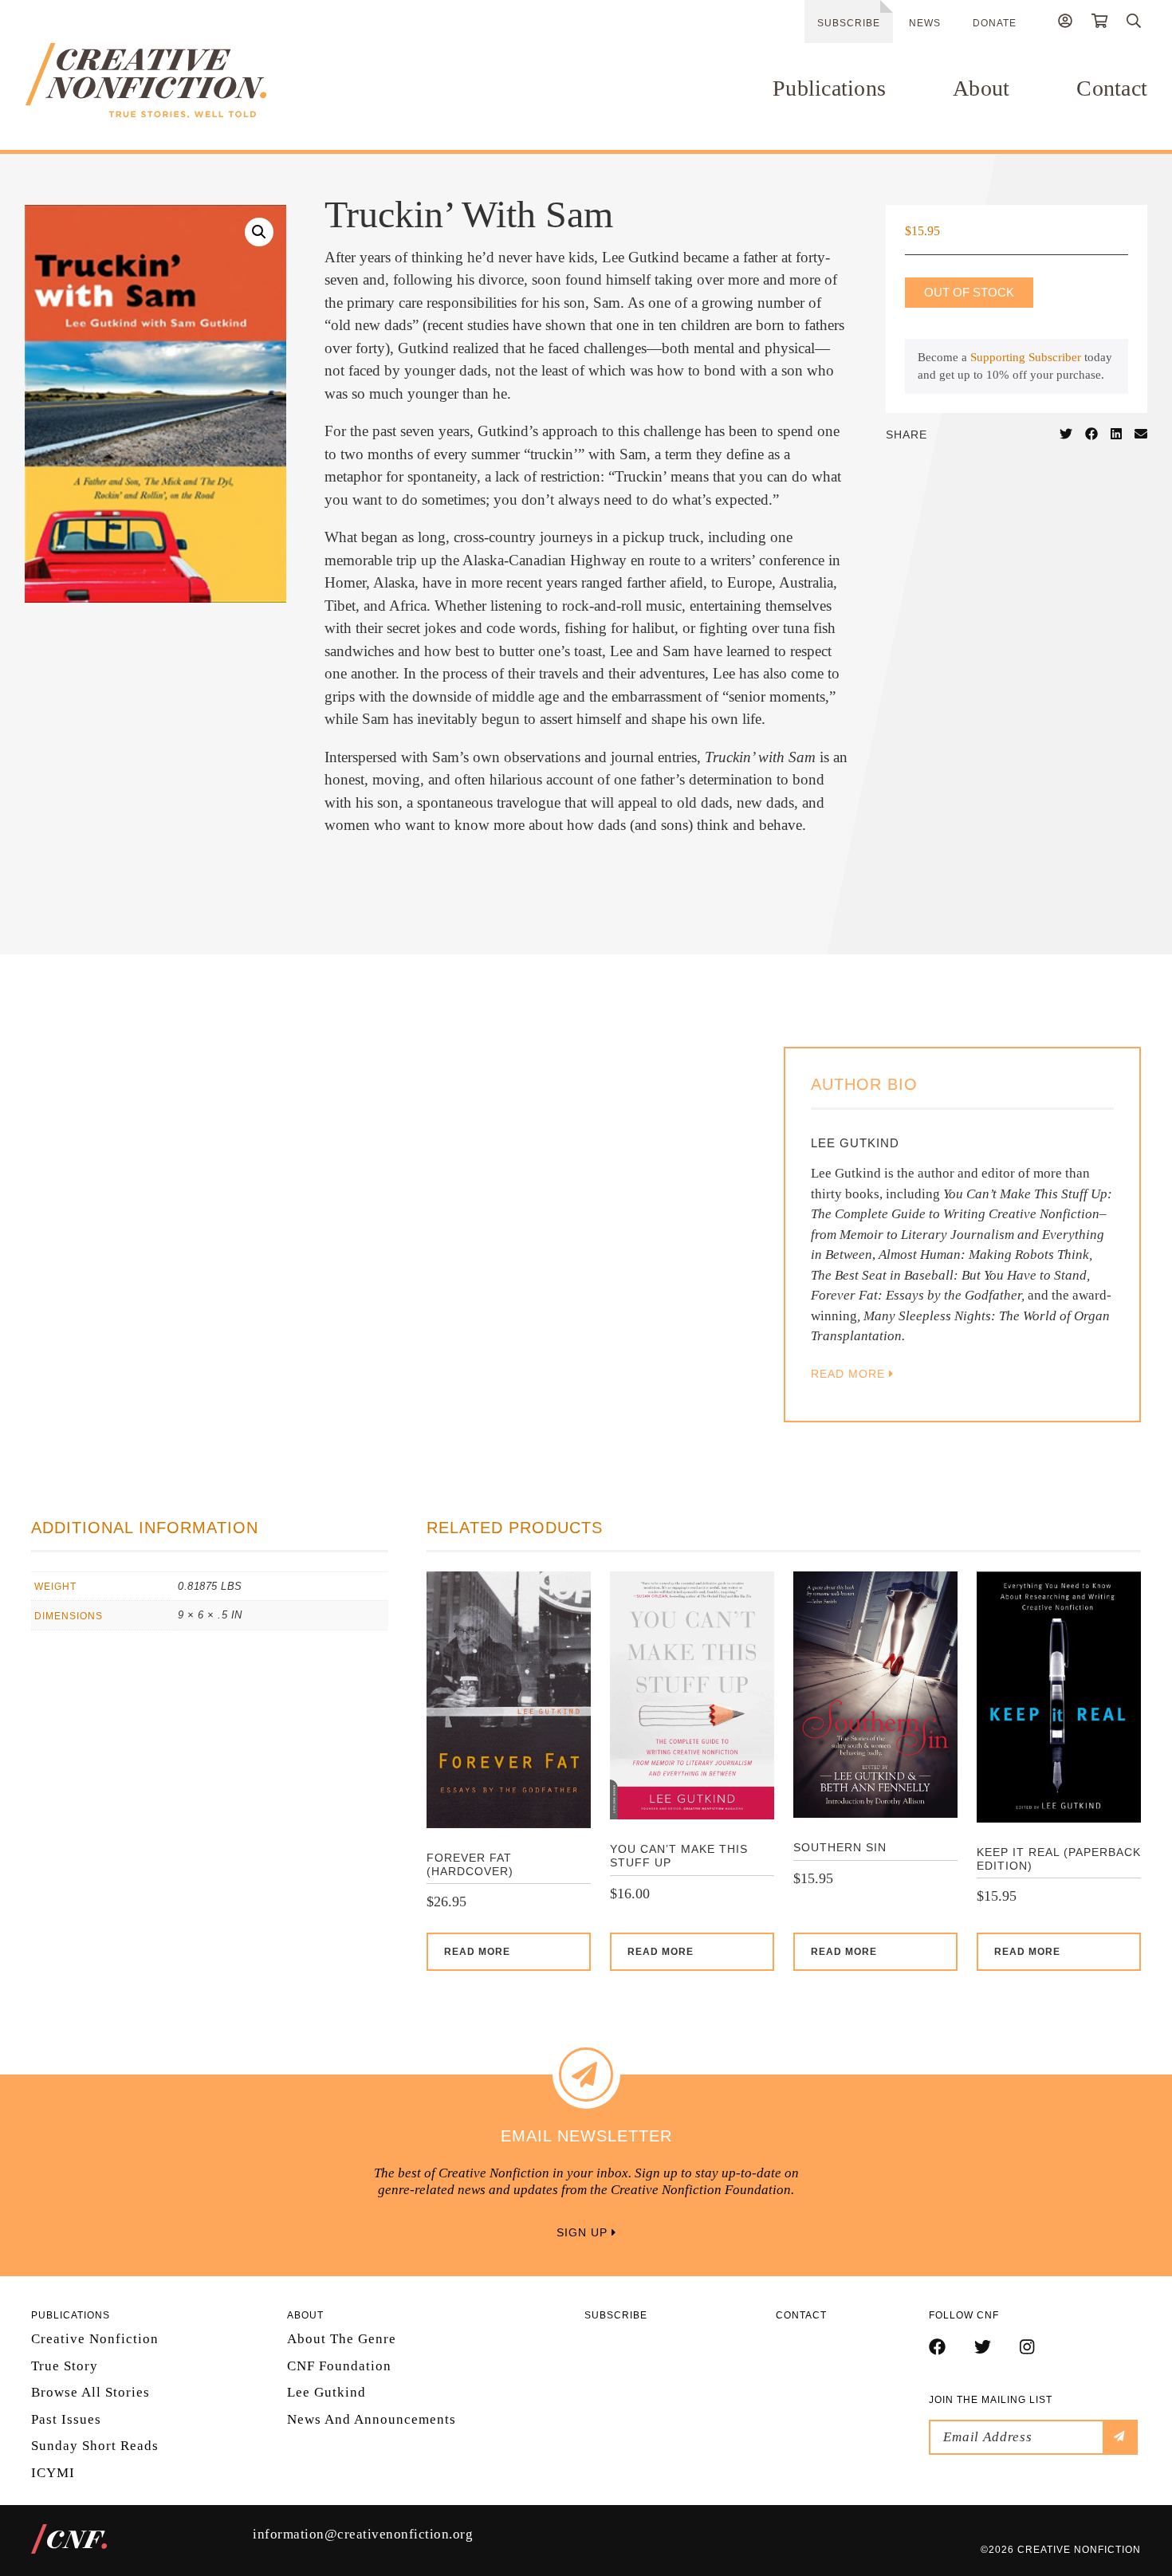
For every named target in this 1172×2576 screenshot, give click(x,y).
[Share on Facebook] (1091, 435)
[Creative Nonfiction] (193, 81)
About (981, 88)
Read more (477, 1952)
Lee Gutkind (326, 2392)
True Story (65, 2366)
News (925, 23)
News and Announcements (372, 2419)
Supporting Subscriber (1026, 357)
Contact (1112, 88)
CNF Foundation (339, 2366)
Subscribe (849, 23)
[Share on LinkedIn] (1116, 435)
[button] (259, 232)
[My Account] (1065, 23)
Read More (850, 1374)
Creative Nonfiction (95, 2339)
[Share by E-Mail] (1141, 435)
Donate (995, 23)
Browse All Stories (90, 2392)
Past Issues (66, 2419)
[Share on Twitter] (1066, 435)
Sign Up (584, 2232)
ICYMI (53, 2473)
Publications (829, 88)
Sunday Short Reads (95, 2446)
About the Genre (342, 2339)
